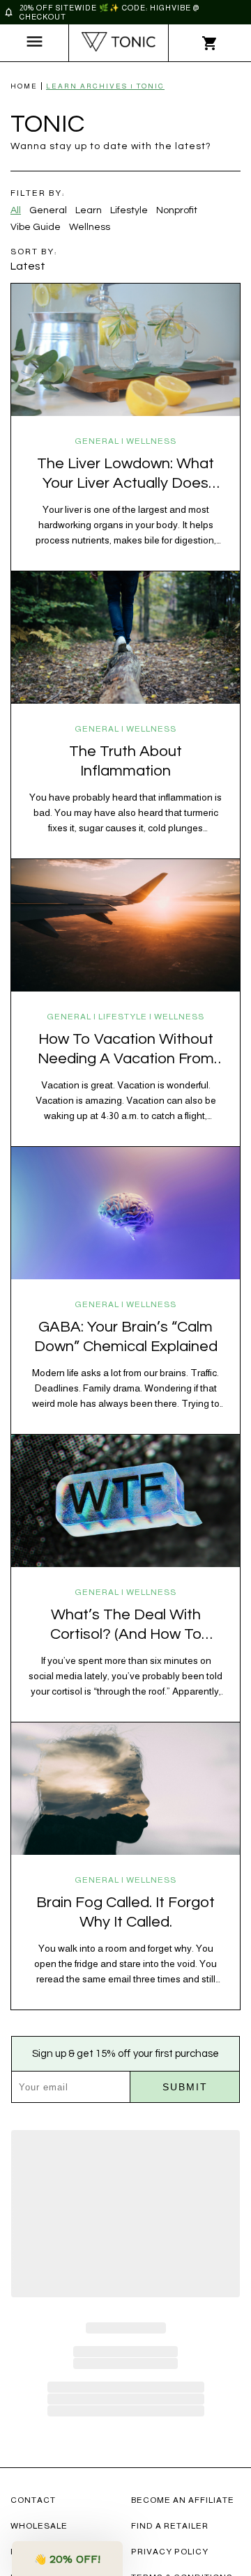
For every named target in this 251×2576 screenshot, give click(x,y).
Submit (185, 2087)
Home (24, 86)
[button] (67, 2559)
